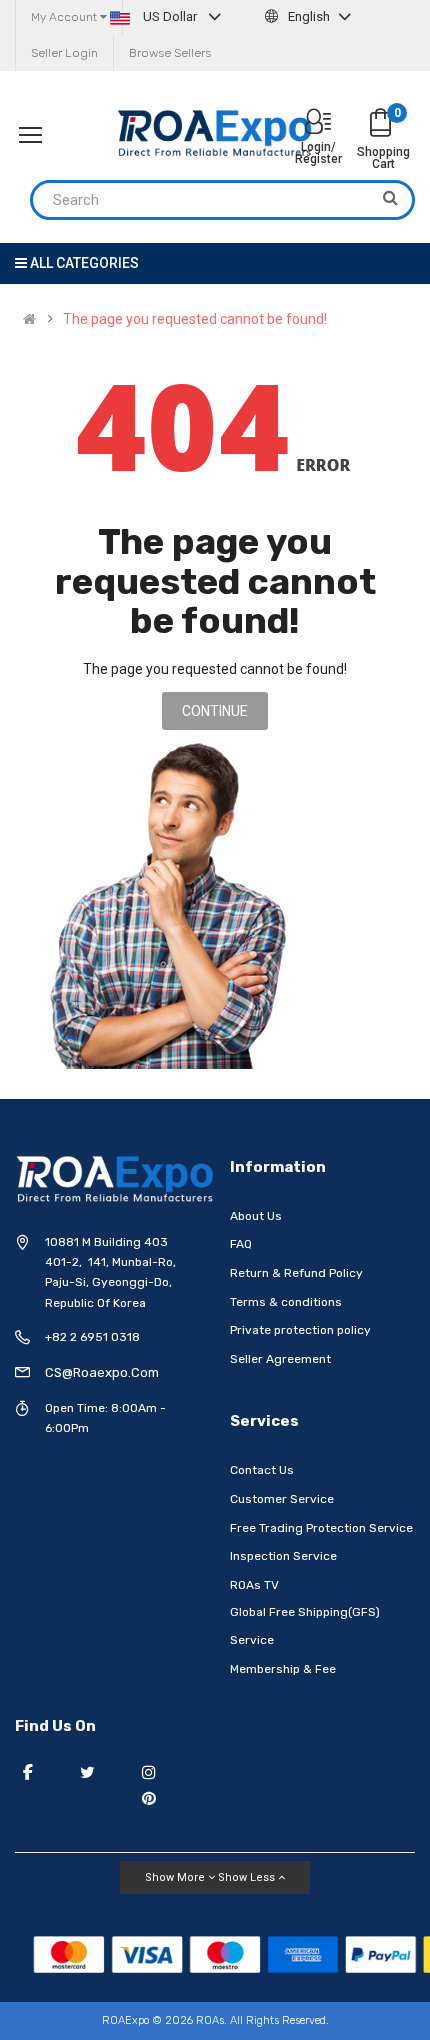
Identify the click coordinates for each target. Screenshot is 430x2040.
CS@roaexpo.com (102, 1372)
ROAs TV (254, 1585)
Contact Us (262, 1470)
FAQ (241, 1244)
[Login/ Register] (318, 123)
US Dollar (170, 16)
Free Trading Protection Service (321, 1528)
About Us (256, 1216)
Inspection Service (283, 1556)
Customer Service (282, 1499)
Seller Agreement (280, 1359)
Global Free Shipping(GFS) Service (305, 1626)
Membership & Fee (283, 1669)
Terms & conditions (286, 1302)
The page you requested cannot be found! (195, 319)
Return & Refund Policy (296, 1273)
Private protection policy (300, 1330)
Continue (215, 711)
